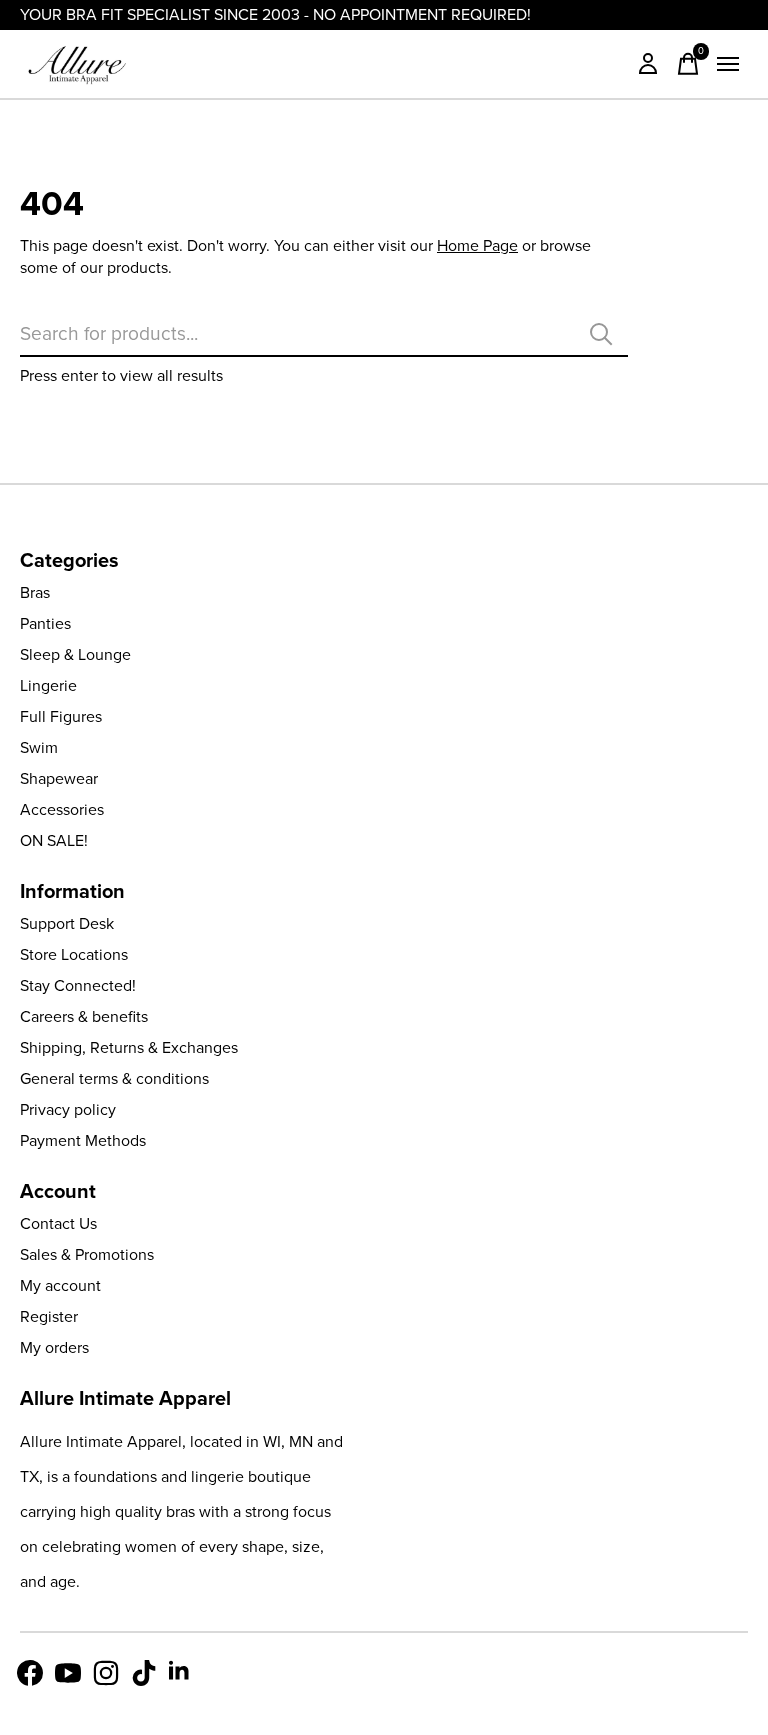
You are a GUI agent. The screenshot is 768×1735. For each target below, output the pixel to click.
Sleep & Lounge (75, 654)
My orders (54, 1347)
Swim (39, 747)
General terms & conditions (114, 1078)
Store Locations (74, 954)
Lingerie (48, 685)
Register (49, 1316)
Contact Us (58, 1223)
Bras (35, 592)
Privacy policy (68, 1109)
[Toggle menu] (728, 64)
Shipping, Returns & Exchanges (129, 1047)
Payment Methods (83, 1140)
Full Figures (61, 716)
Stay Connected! (78, 985)
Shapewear (59, 778)
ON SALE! (54, 840)
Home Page (477, 245)
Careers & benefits (84, 1016)
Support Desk (67, 923)
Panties (45, 623)
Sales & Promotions (87, 1254)
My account (60, 1285)
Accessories (62, 809)
